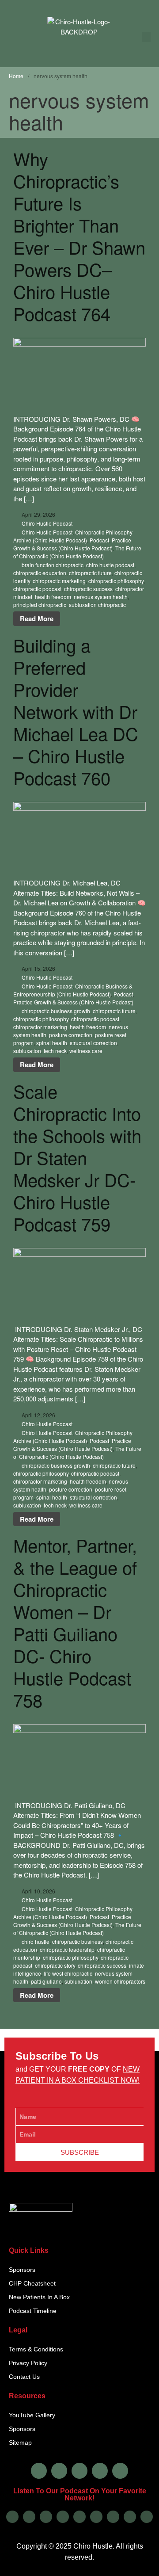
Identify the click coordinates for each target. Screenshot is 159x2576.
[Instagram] (59, 2471)
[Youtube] (100, 2471)
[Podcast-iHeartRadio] (96, 2517)
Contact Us (24, 2377)
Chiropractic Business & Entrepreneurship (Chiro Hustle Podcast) (73, 990)
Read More (37, 618)
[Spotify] (46, 2517)
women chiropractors (120, 1981)
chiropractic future (90, 573)
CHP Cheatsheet (32, 2283)
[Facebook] (39, 2471)
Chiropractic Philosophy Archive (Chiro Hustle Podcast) (73, 536)
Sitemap (20, 2442)
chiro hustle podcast (110, 565)
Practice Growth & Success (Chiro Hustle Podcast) (72, 544)
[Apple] (12, 2517)
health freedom (53, 597)
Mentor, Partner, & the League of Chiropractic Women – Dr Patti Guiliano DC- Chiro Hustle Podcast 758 (75, 1622)
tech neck (55, 1051)
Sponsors (22, 2270)
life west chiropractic (68, 1973)
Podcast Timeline (33, 2311)
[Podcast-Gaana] (147, 2517)
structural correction (93, 1043)
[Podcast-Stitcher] (113, 2517)
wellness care (86, 1051)
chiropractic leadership (67, 1949)
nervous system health (101, 597)
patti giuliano (46, 1981)
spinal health (52, 1043)
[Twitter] (79, 2471)
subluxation (27, 1051)
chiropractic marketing (59, 581)
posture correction (71, 1035)
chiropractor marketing (40, 1027)
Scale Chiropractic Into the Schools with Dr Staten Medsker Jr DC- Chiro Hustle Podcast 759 (77, 1157)
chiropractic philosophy (116, 581)
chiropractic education (40, 573)
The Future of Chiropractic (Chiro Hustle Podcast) (77, 552)
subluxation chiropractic (97, 605)
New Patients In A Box (39, 2297)
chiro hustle (36, 1941)
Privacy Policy (28, 2363)
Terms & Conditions (36, 2349)
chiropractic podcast (37, 589)
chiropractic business (78, 1941)
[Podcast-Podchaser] (130, 2517)
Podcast (99, 540)
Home (16, 76)
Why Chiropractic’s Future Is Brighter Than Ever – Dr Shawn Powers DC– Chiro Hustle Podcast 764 (79, 236)
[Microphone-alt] (120, 2471)
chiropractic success (88, 589)
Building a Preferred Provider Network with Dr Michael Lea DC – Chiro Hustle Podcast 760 (76, 711)
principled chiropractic (40, 605)
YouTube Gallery (32, 2415)
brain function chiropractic (53, 565)
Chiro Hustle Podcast (47, 523)
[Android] (79, 2517)
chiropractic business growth (56, 1011)
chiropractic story (55, 1965)
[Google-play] (29, 2517)
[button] (147, 37)
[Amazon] (63, 2517)
